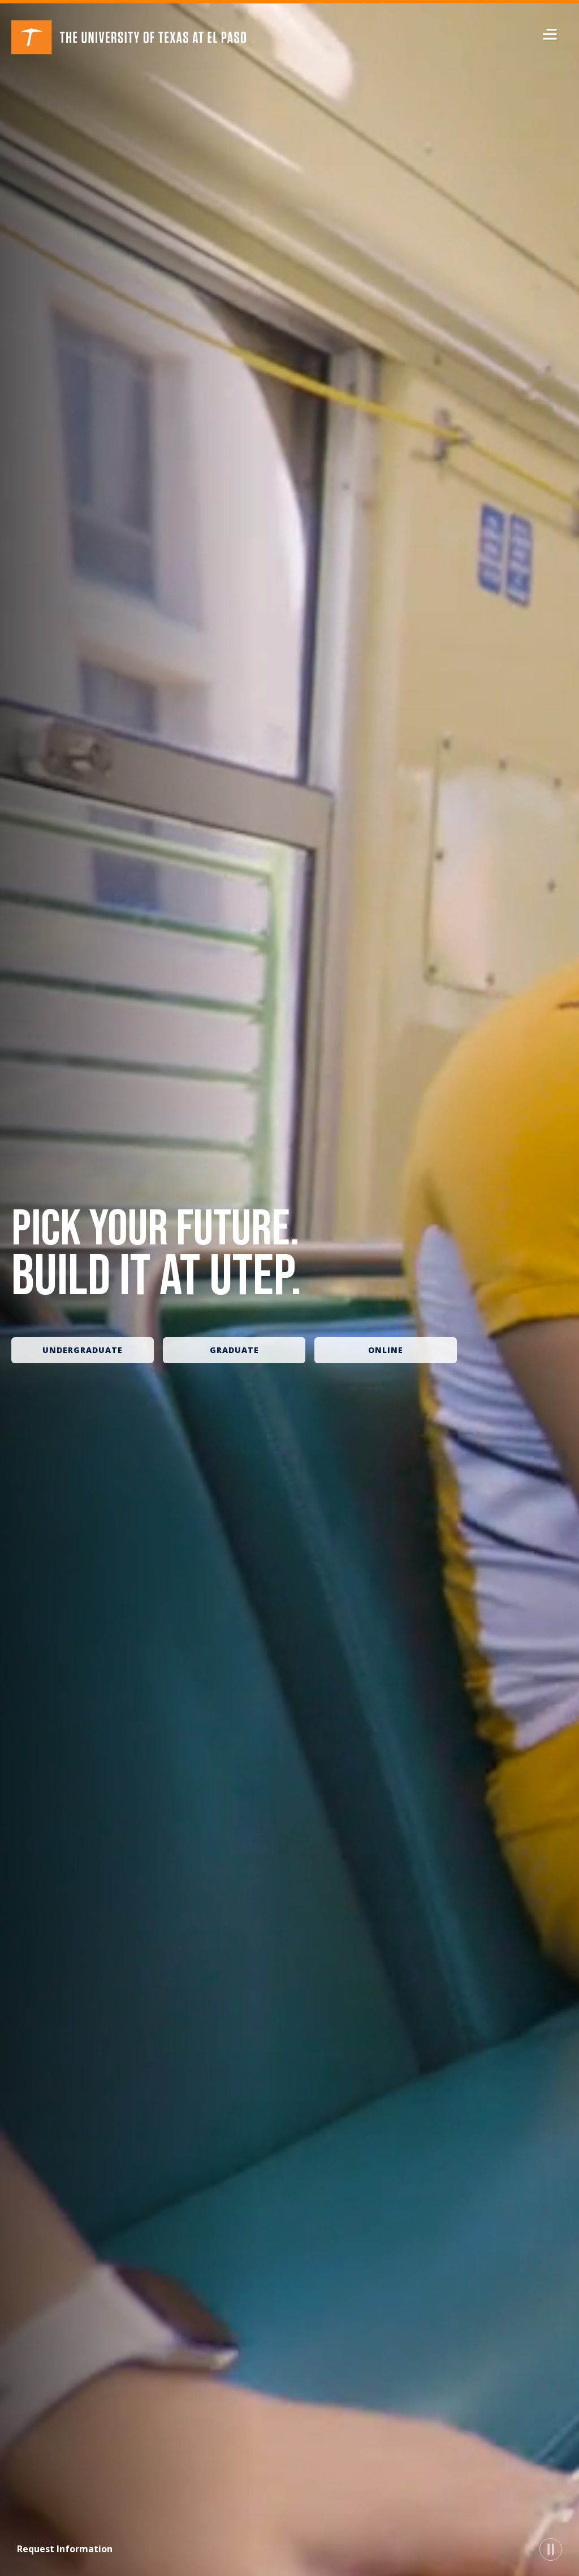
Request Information (65, 2549)
